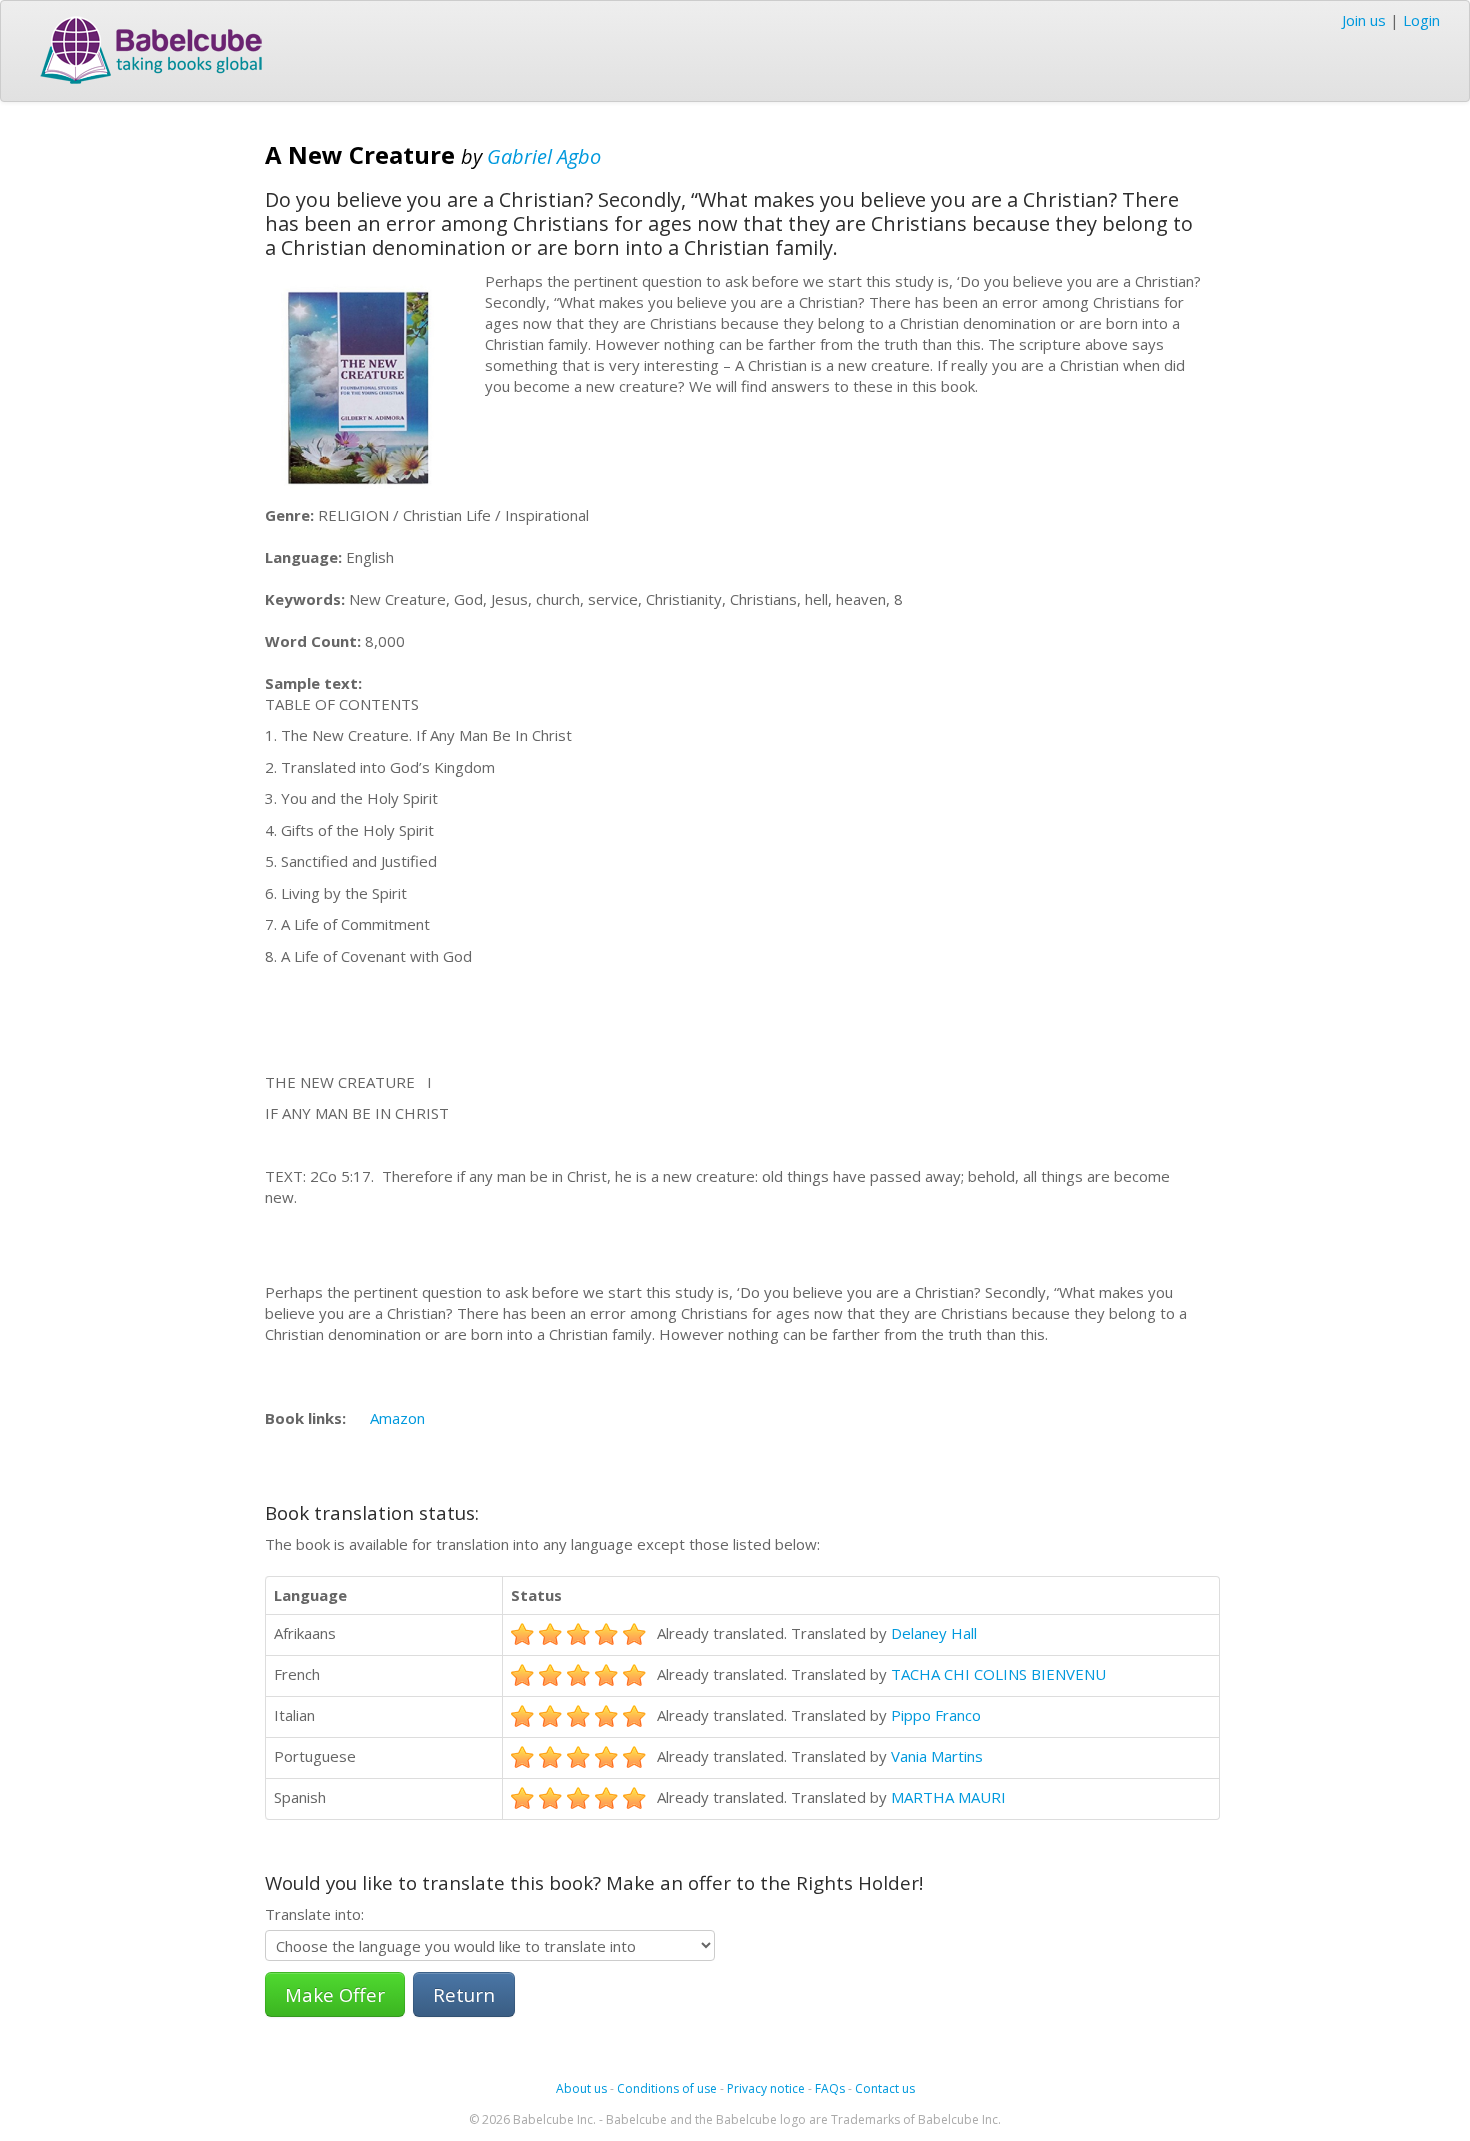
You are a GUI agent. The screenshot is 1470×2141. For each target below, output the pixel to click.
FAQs (830, 2088)
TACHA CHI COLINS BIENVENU (998, 1674)
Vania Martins (937, 1756)
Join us (1364, 20)
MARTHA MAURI (948, 1797)
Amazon (397, 1418)
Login (1421, 20)
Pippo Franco (936, 1715)
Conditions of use (667, 2088)
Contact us (885, 2088)
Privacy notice (766, 2088)
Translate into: (314, 1914)
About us (581, 2088)
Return (464, 1994)
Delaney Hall (934, 1633)
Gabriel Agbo (544, 156)
